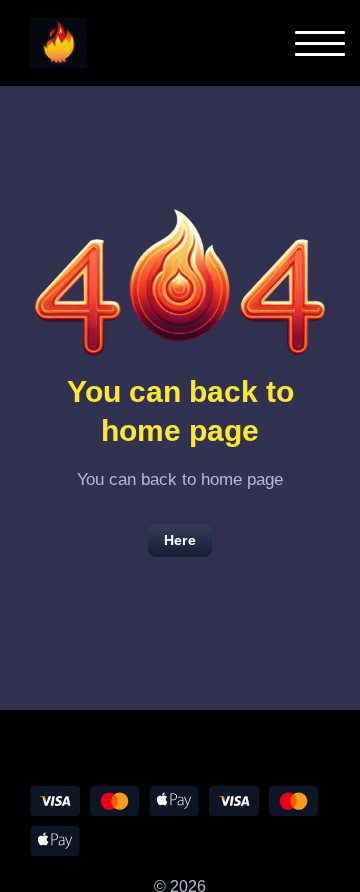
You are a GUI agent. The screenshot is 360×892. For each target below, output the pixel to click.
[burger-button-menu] (320, 43)
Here (180, 540)
